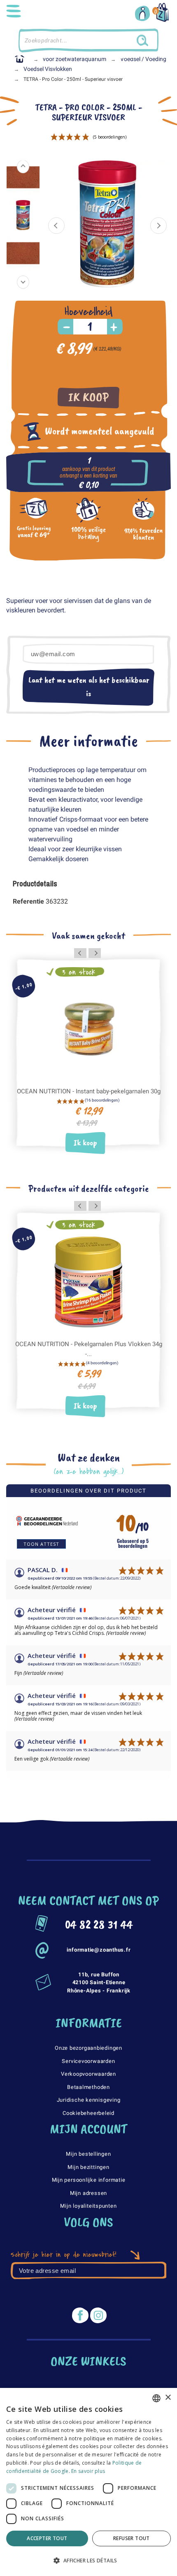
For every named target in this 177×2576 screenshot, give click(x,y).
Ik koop (88, 397)
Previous (23, 167)
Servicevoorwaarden (88, 2061)
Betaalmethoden (88, 2087)
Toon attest (41, 1544)
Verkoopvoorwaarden (88, 2074)
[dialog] (88, 2482)
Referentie (29, 901)
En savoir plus (88, 2471)
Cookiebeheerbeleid (88, 2113)
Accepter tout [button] (47, 2538)
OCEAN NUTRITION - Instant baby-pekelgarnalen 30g (89, 1091)
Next (23, 282)
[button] (88, 2561)
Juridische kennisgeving (89, 2100)
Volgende (158, 226)
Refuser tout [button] (132, 2538)
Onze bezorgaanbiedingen (88, 2048)
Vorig (56, 226)
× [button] (168, 2398)
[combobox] (156, 2398)
